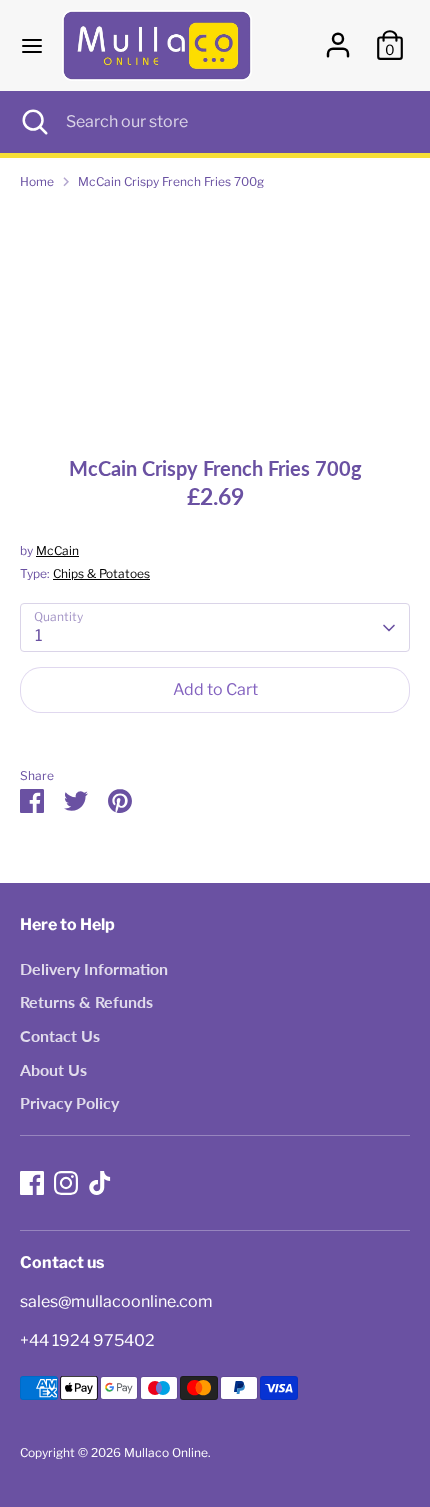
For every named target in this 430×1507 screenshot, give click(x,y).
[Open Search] (33, 122)
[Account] (338, 36)
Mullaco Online (166, 1452)
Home (37, 181)
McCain (57, 550)
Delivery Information (94, 968)
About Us (53, 1069)
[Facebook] (32, 1183)
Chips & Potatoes (101, 573)
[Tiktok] (100, 1183)
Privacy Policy (69, 1102)
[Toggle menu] (32, 45)
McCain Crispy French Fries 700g (171, 181)
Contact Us (60, 1035)
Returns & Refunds (86, 1001)
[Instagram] (66, 1183)
